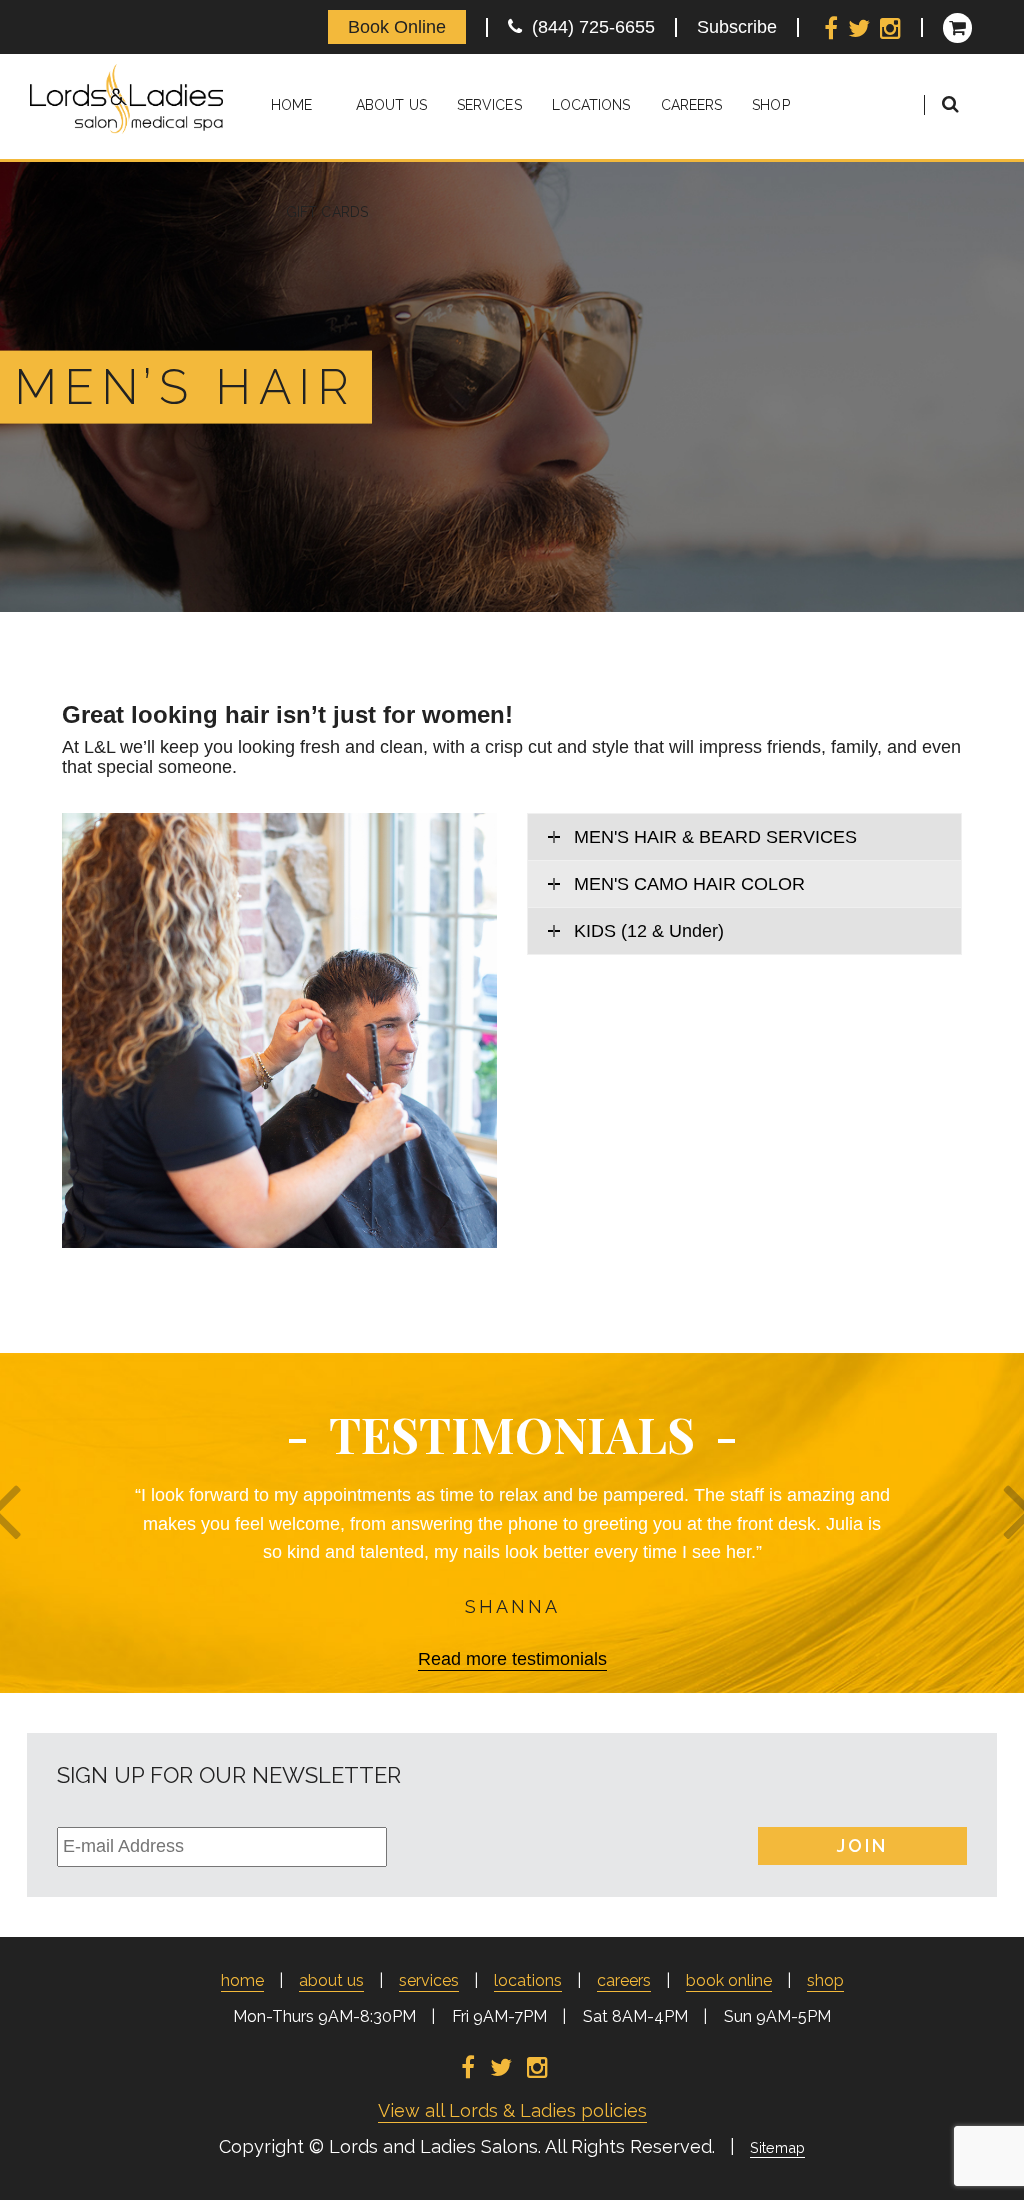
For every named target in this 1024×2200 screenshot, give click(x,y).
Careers (692, 105)
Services (489, 105)
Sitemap (777, 2147)
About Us (391, 105)
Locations (591, 105)
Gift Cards (327, 212)
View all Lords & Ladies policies (512, 2110)
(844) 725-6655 (588, 27)
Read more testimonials (512, 1659)
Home (291, 105)
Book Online (397, 27)
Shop (770, 105)
